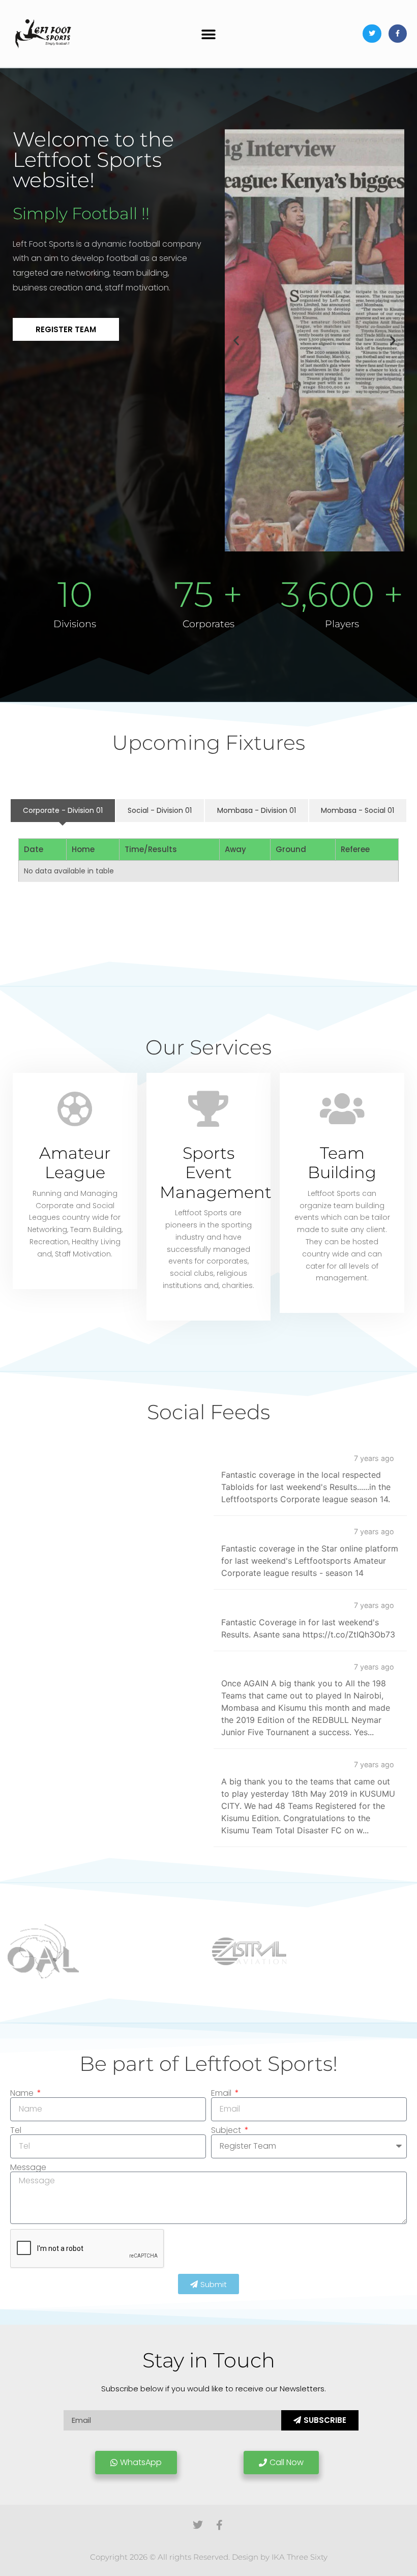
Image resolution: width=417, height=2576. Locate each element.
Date (34, 849)
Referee (355, 849)
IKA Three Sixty (300, 2557)
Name (23, 2093)
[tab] (63, 811)
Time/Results (151, 849)
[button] (209, 35)
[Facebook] (398, 34)
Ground (291, 849)
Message (28, 2168)
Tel (16, 2130)
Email (222, 2093)
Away (235, 849)
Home (83, 849)
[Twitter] (372, 34)
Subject (227, 2130)
